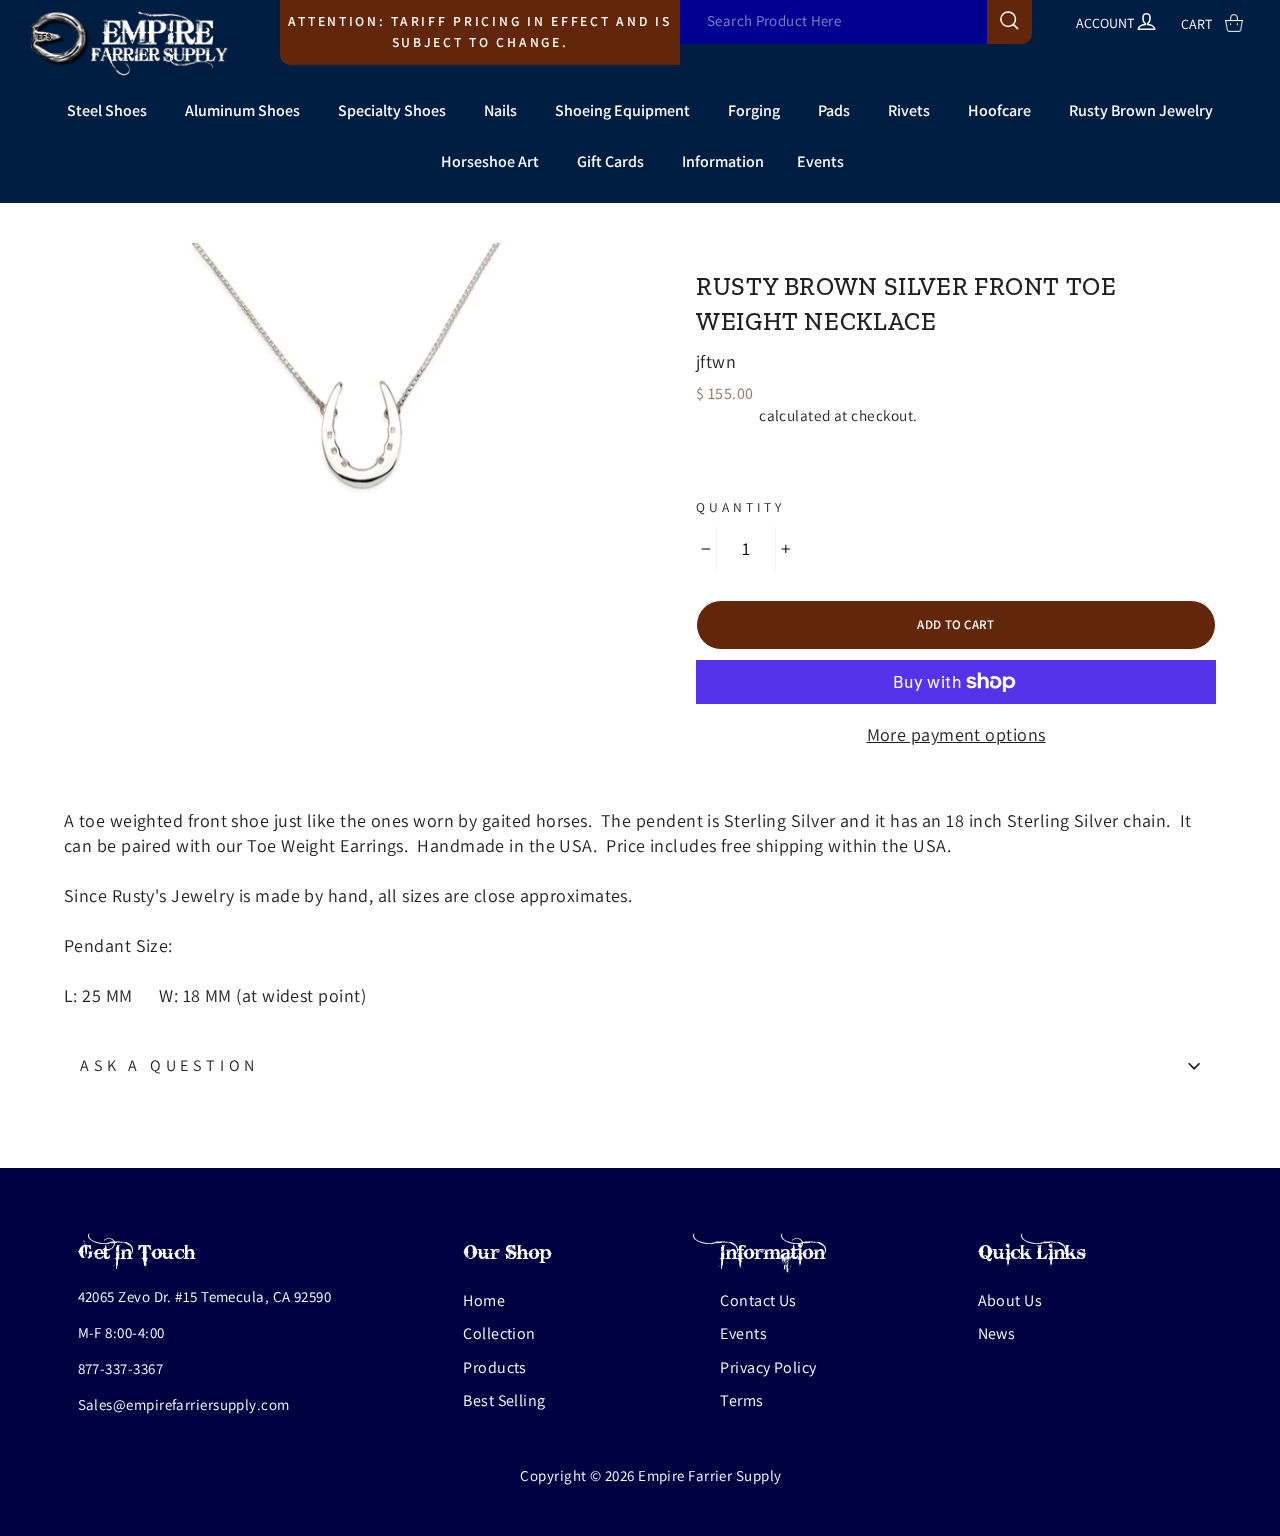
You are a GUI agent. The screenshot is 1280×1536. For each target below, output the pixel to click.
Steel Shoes (107, 110)
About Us (1010, 1300)
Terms (741, 1400)
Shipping (726, 415)
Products (495, 1367)
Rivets (909, 110)
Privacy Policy (768, 1367)
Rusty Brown (761, 252)
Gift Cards (610, 161)
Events (820, 161)
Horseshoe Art (490, 161)
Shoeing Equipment (622, 110)
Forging (754, 110)
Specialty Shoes (392, 110)
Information (723, 161)
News (997, 1333)
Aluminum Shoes (242, 110)
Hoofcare (999, 110)
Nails (500, 110)
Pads (834, 110)
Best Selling (504, 1400)
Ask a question (169, 1065)
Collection (499, 1333)
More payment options (956, 734)
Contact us (758, 1300)
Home (484, 1300)
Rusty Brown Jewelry (1141, 110)
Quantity (740, 507)
